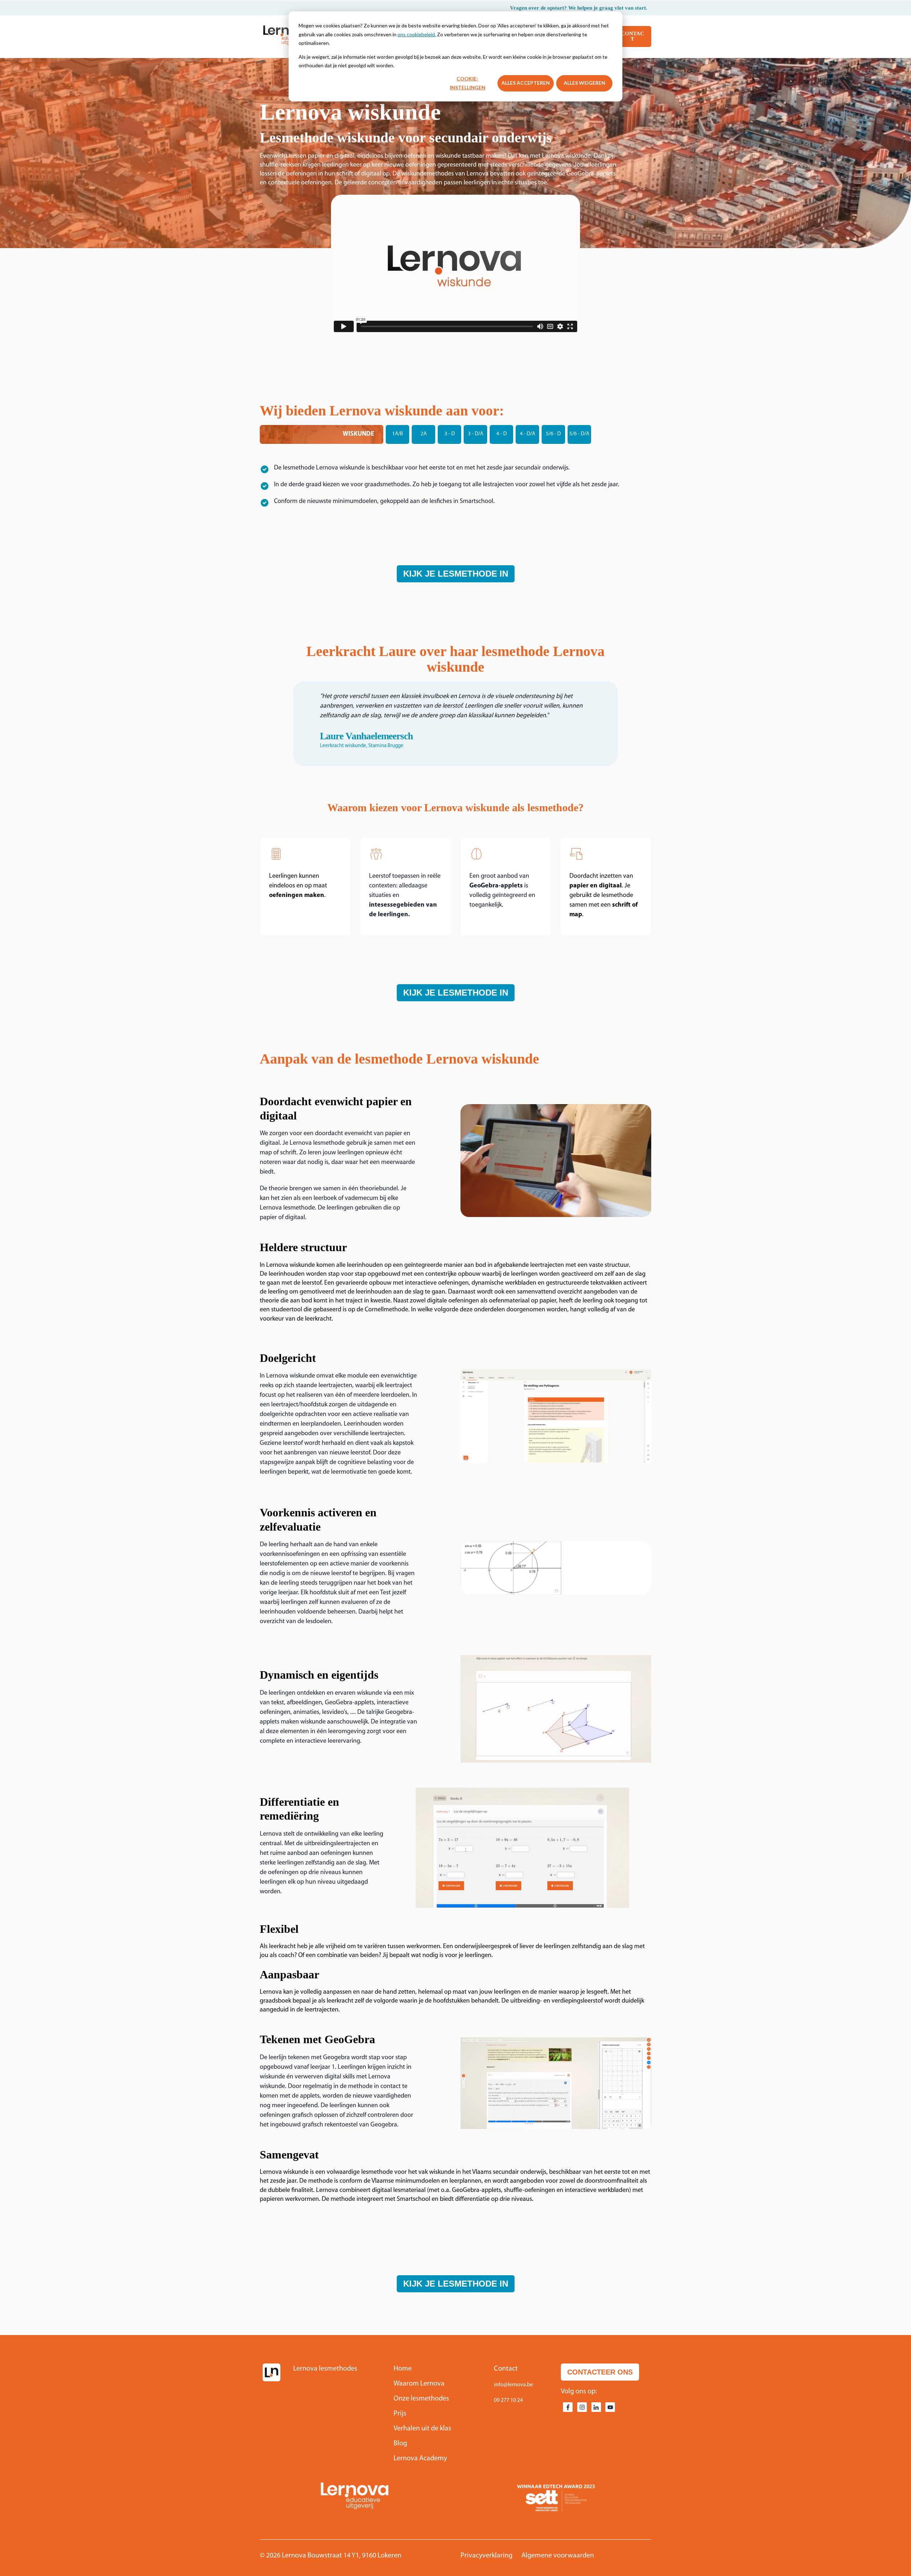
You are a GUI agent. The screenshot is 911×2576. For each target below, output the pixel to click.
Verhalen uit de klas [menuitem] (422, 2429)
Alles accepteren (526, 83)
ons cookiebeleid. (417, 34)
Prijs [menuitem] (400, 2414)
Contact (633, 36)
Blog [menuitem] (400, 2444)
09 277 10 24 (508, 2401)
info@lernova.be (514, 2385)
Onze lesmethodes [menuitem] (421, 2399)
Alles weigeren (584, 83)
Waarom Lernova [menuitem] (419, 2384)
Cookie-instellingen (468, 83)
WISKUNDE (359, 434)
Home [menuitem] (403, 2369)
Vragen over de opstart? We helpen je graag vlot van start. (579, 8)
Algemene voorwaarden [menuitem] (558, 2556)
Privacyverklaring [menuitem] (486, 2556)
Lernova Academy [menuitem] (420, 2459)
